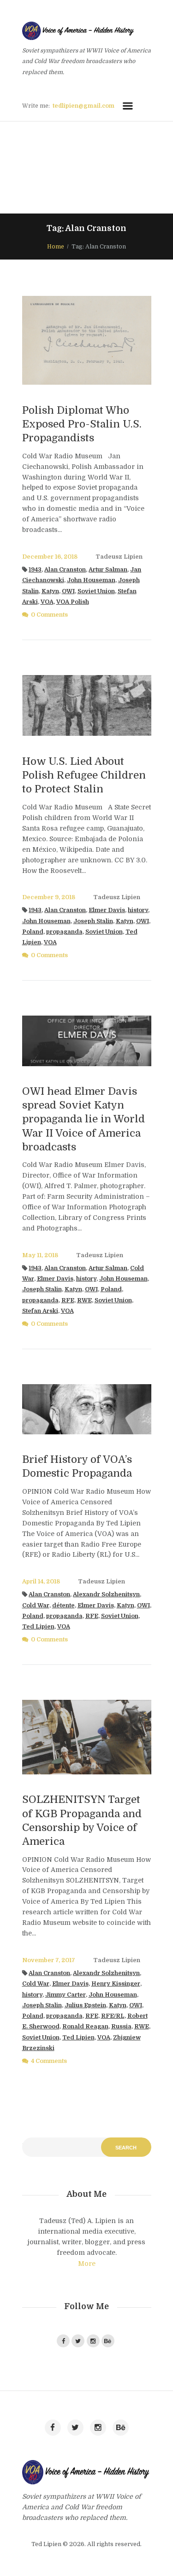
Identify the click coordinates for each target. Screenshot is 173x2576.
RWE (84, 1300)
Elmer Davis (107, 910)
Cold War (36, 1606)
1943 (35, 570)
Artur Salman (108, 570)
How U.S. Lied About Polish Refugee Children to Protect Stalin (84, 775)
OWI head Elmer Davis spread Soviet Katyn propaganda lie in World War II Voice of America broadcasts (84, 1119)
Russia (121, 2027)
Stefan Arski (40, 1311)
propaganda (64, 932)
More (87, 2264)
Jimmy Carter (66, 1995)
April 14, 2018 (41, 1582)
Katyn (50, 591)
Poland (33, 932)
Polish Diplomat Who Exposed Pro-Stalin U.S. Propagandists (82, 424)
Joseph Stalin (93, 921)
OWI (68, 591)
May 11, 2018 (40, 1255)
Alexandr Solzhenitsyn (106, 1594)
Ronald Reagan (85, 2027)
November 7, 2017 (49, 1960)
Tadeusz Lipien (119, 557)
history (138, 910)
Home (56, 247)
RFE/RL (113, 2016)
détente (63, 1606)
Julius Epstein (85, 2005)
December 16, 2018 (50, 557)
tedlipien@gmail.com (84, 106)
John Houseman (91, 580)
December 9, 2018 (49, 897)
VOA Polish (73, 602)
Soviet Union (96, 591)
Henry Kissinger (116, 1984)
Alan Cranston (65, 570)
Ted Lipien (38, 1627)
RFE (68, 1300)
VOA (47, 602)
